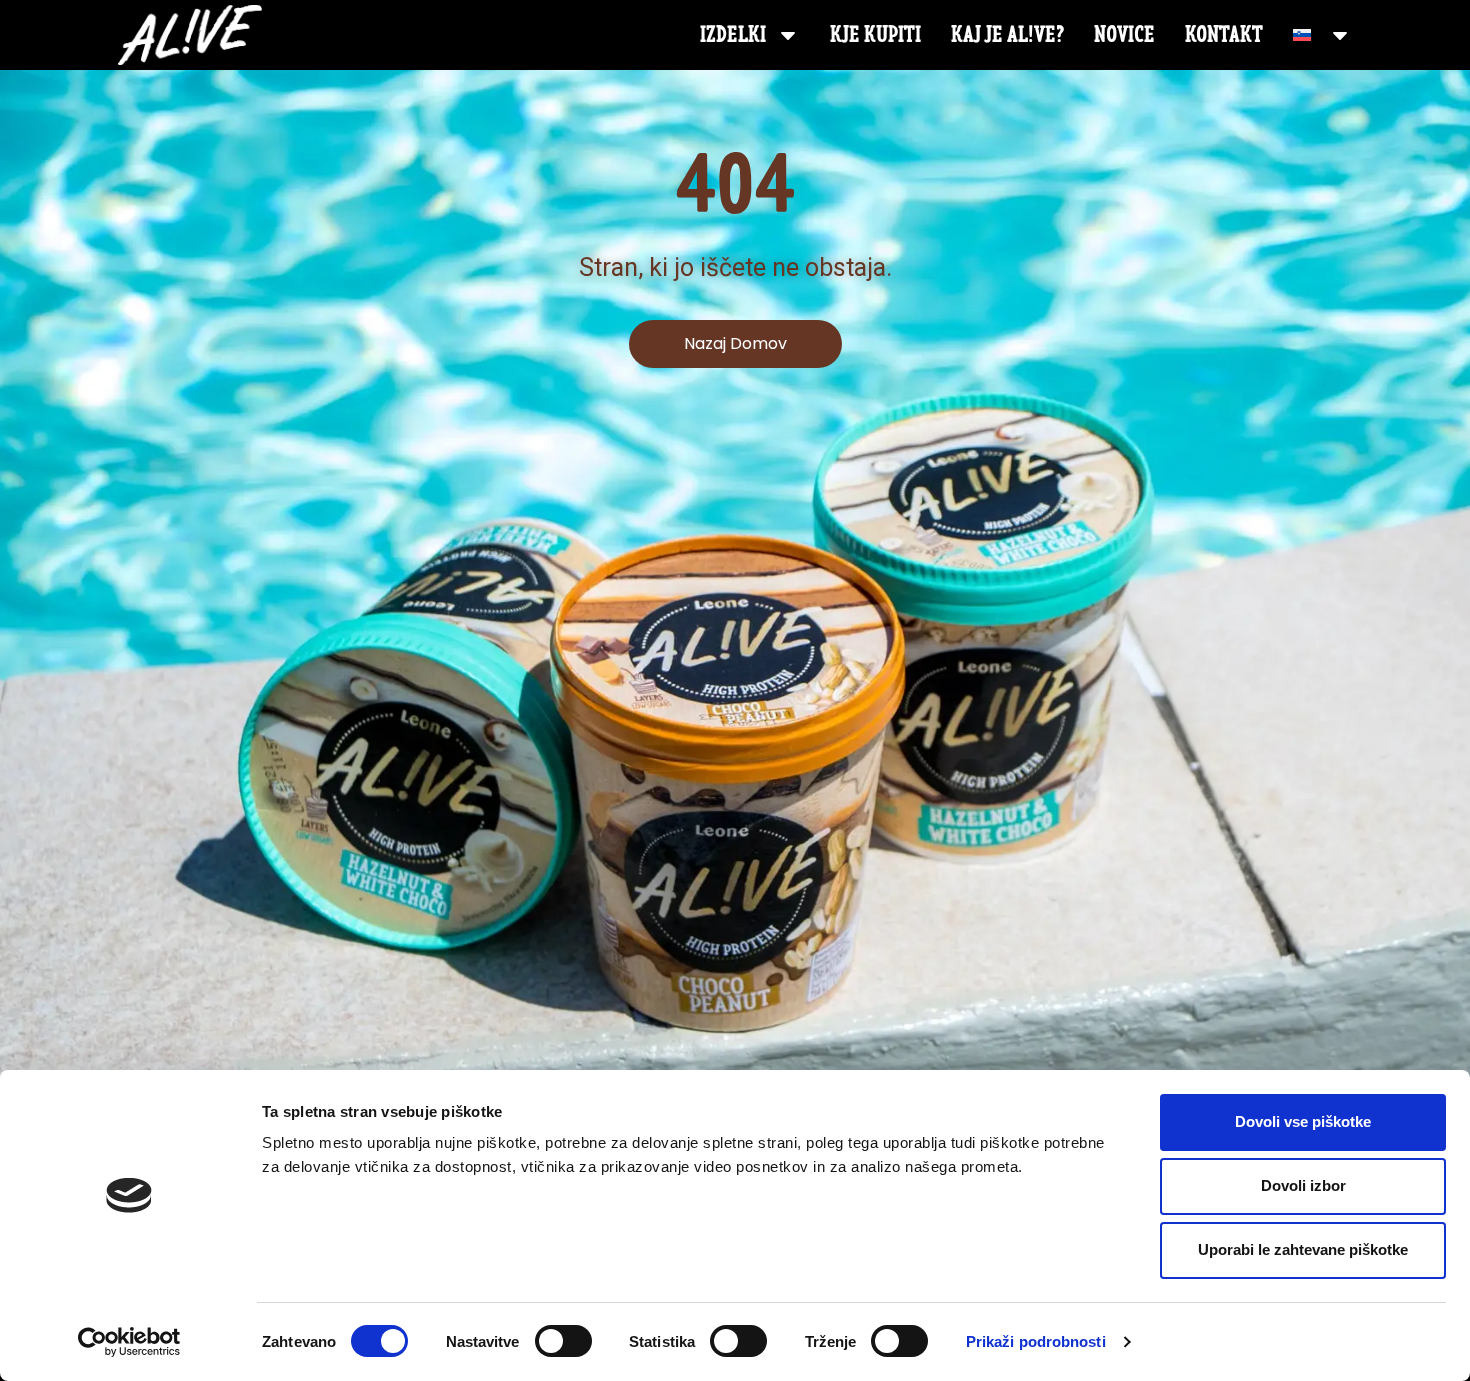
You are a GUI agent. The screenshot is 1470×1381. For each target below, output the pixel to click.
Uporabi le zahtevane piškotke (1303, 1249)
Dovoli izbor (1303, 1185)
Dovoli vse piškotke (1303, 1121)
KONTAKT (1224, 34)
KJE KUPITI (875, 34)
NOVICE (1124, 34)
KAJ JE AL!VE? (1007, 34)
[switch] (563, 1341)
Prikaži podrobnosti (1036, 1341)
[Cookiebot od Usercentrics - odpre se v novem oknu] (129, 1342)
